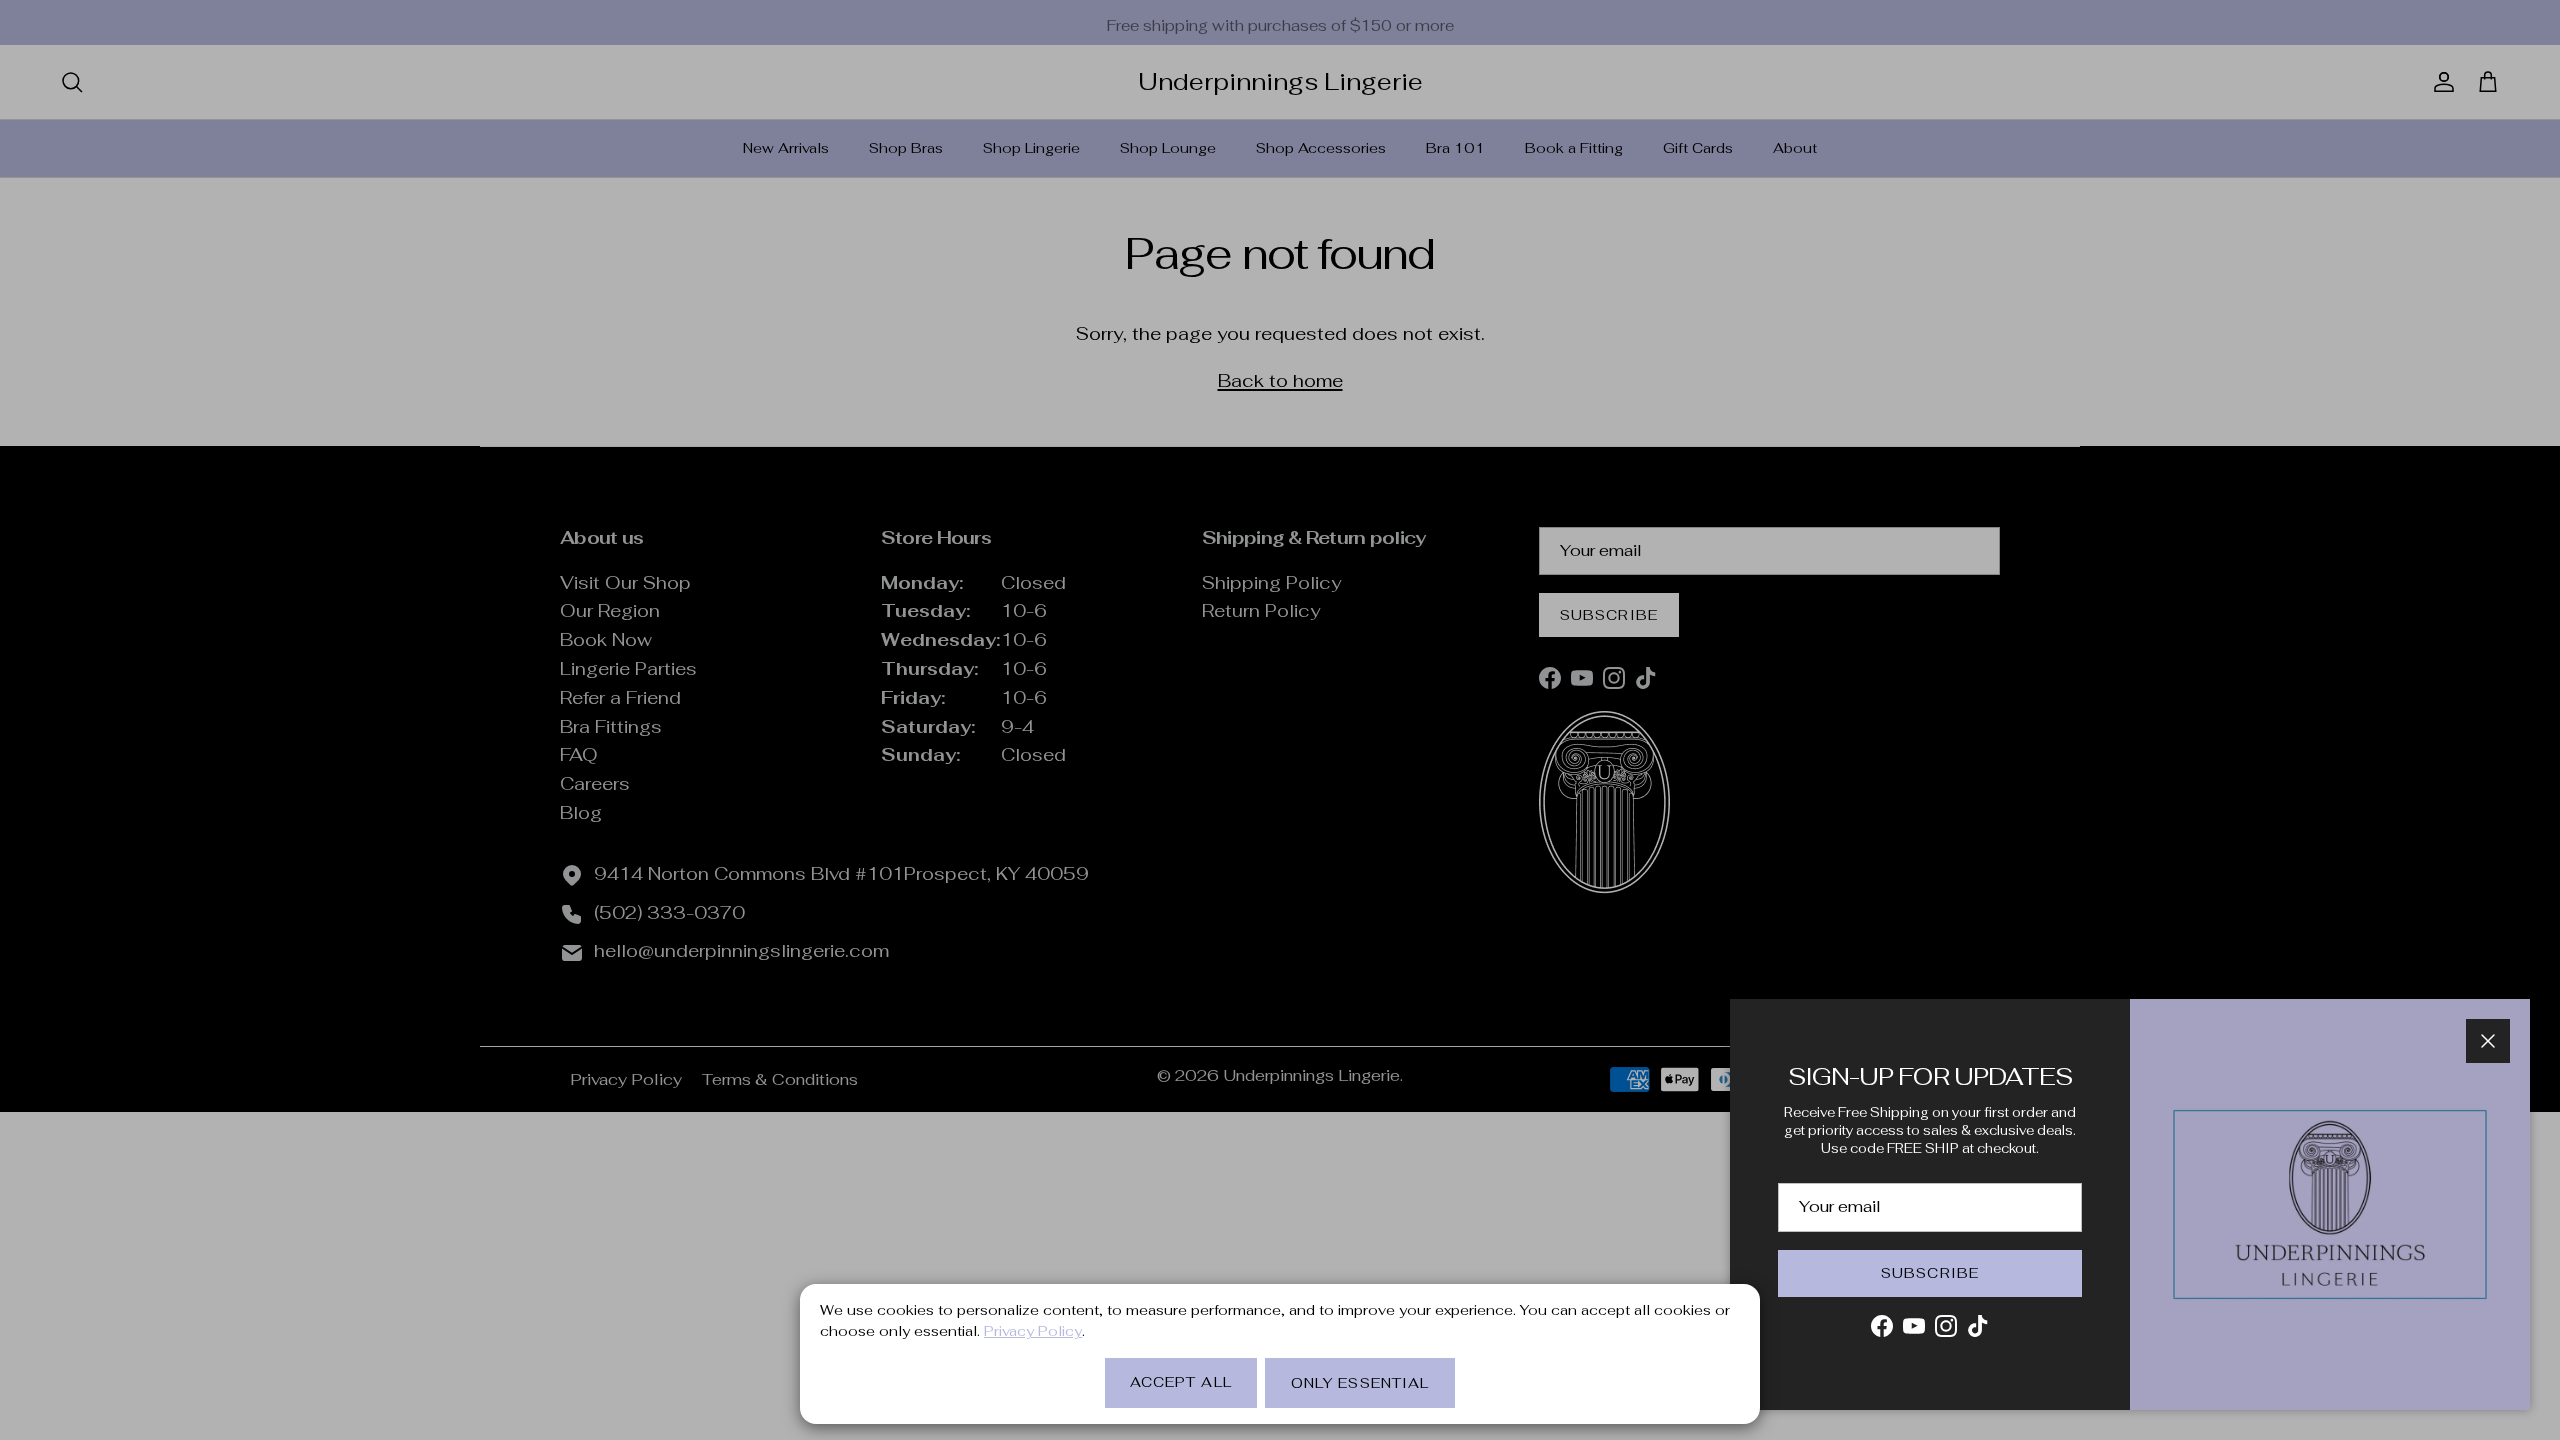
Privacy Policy (1033, 1331)
